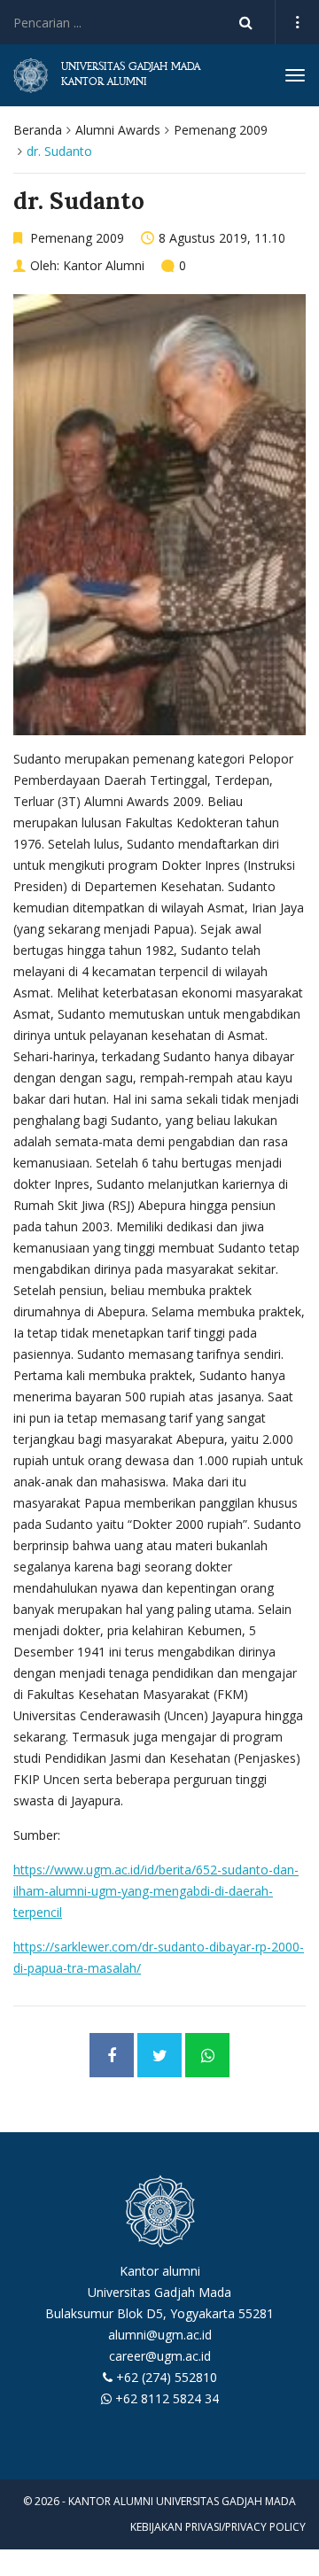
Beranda (38, 130)
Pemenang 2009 (221, 130)
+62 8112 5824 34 (167, 2398)
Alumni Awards (118, 130)
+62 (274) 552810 (167, 2377)
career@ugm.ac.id (160, 2356)
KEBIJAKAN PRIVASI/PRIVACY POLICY (218, 2527)
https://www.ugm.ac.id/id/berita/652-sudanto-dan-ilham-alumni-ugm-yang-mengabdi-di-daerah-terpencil (156, 1891)
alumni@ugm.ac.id (160, 2335)
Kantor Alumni (104, 265)
